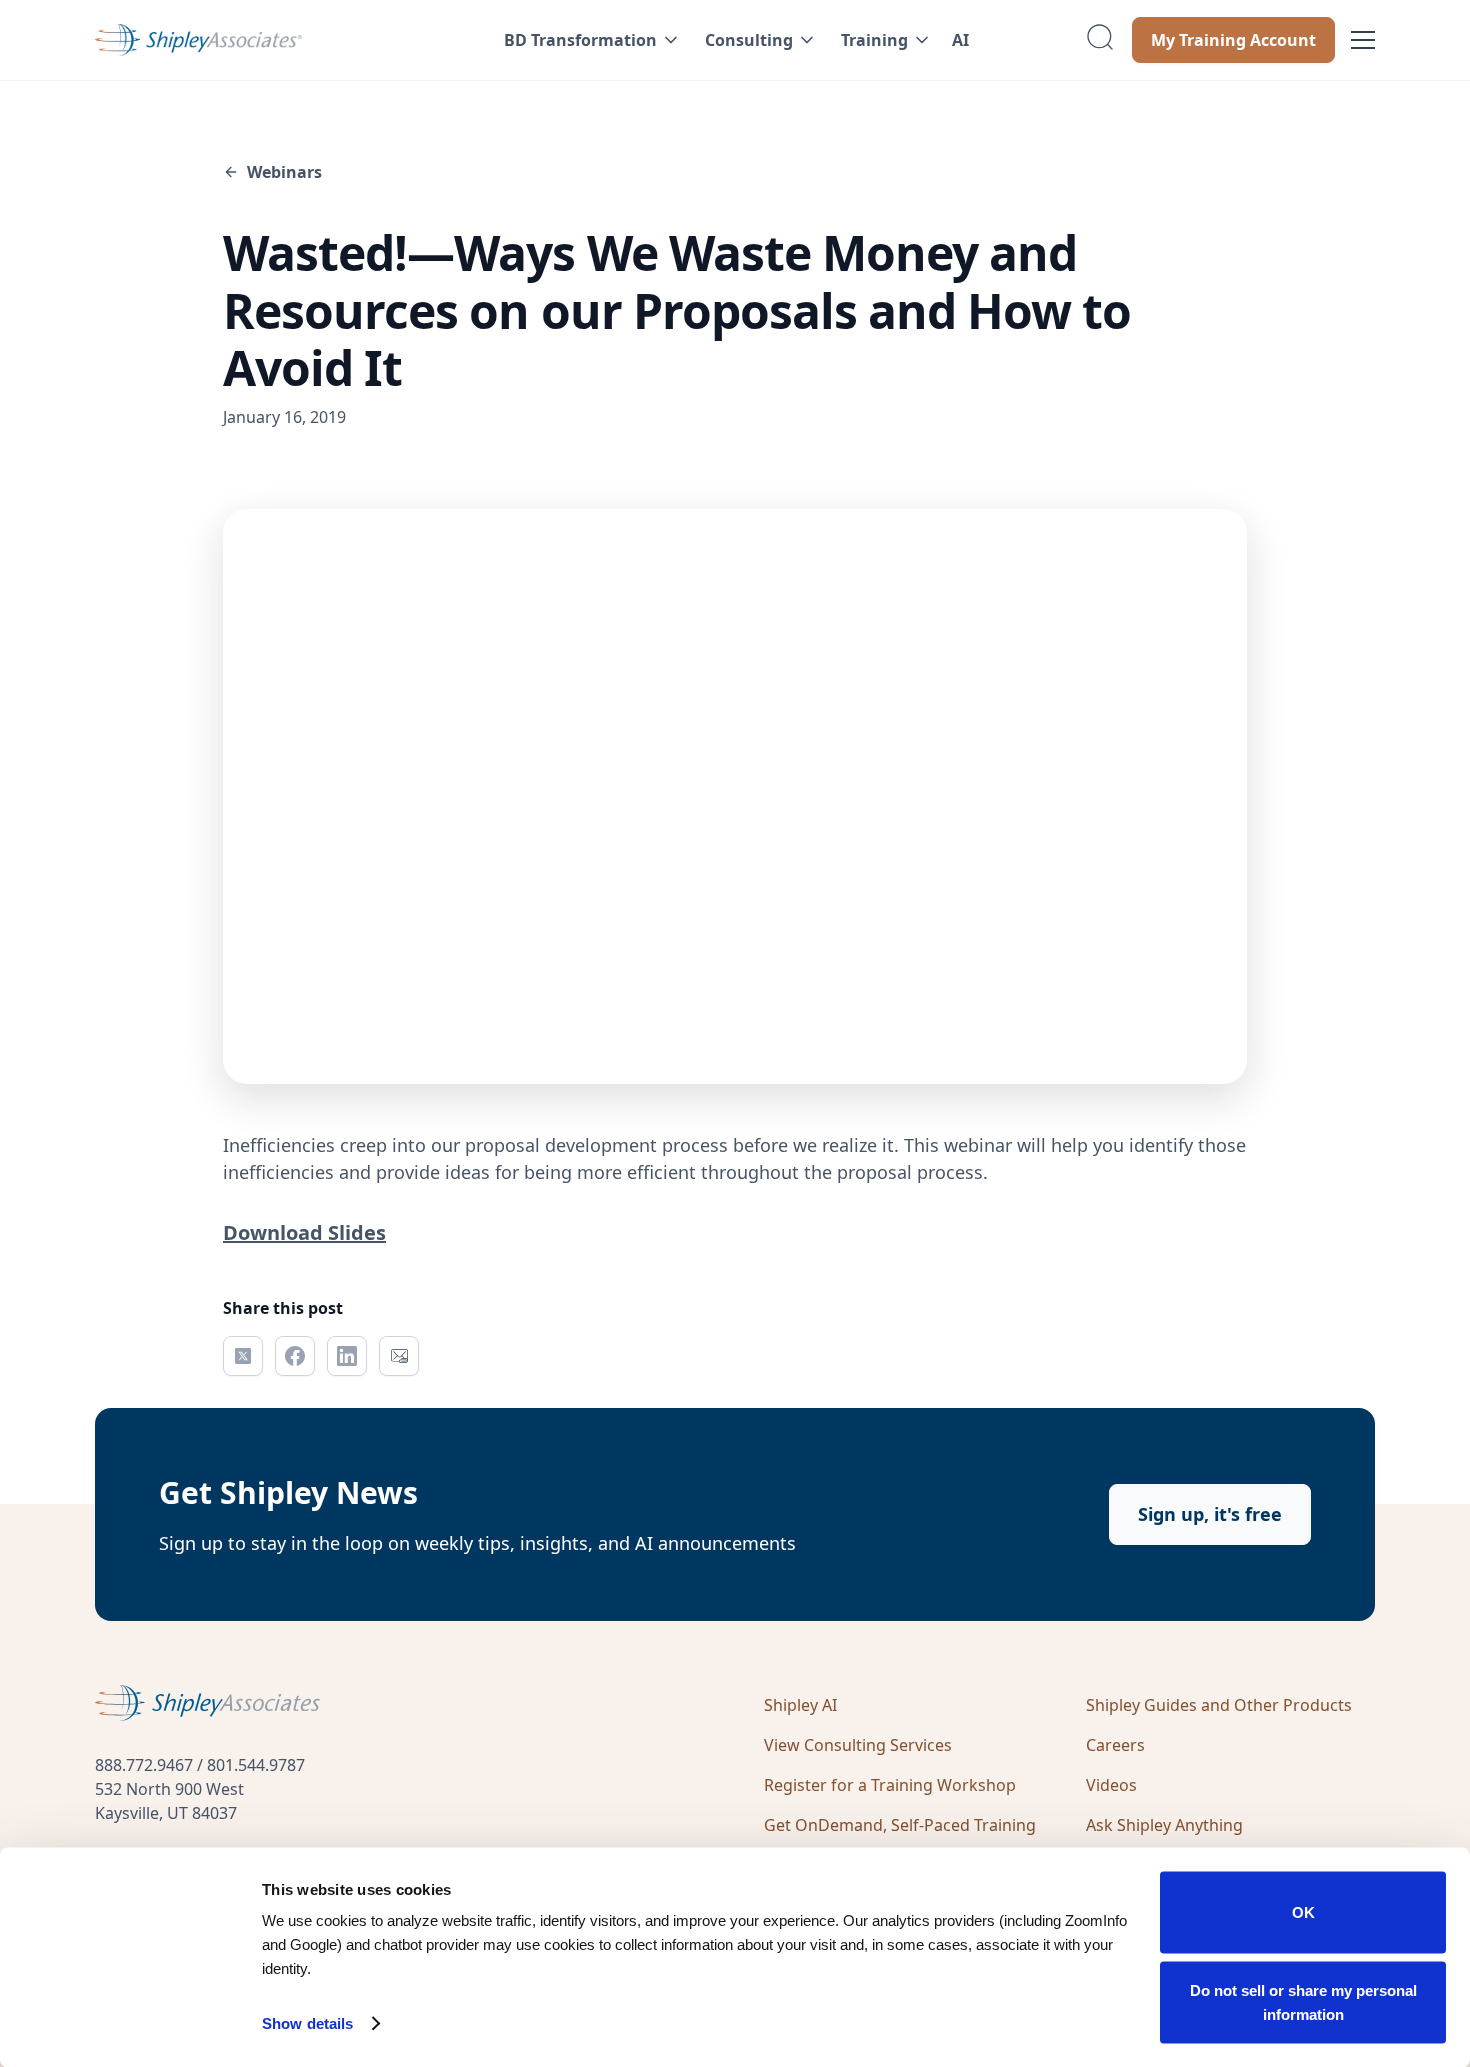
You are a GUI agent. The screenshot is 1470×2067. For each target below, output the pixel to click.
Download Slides (304, 1232)
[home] (261, 40)
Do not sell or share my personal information (1303, 2001)
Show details (307, 2023)
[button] (588, 40)
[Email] (399, 1356)
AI (960, 40)
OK (1303, 1912)
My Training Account (1233, 40)
